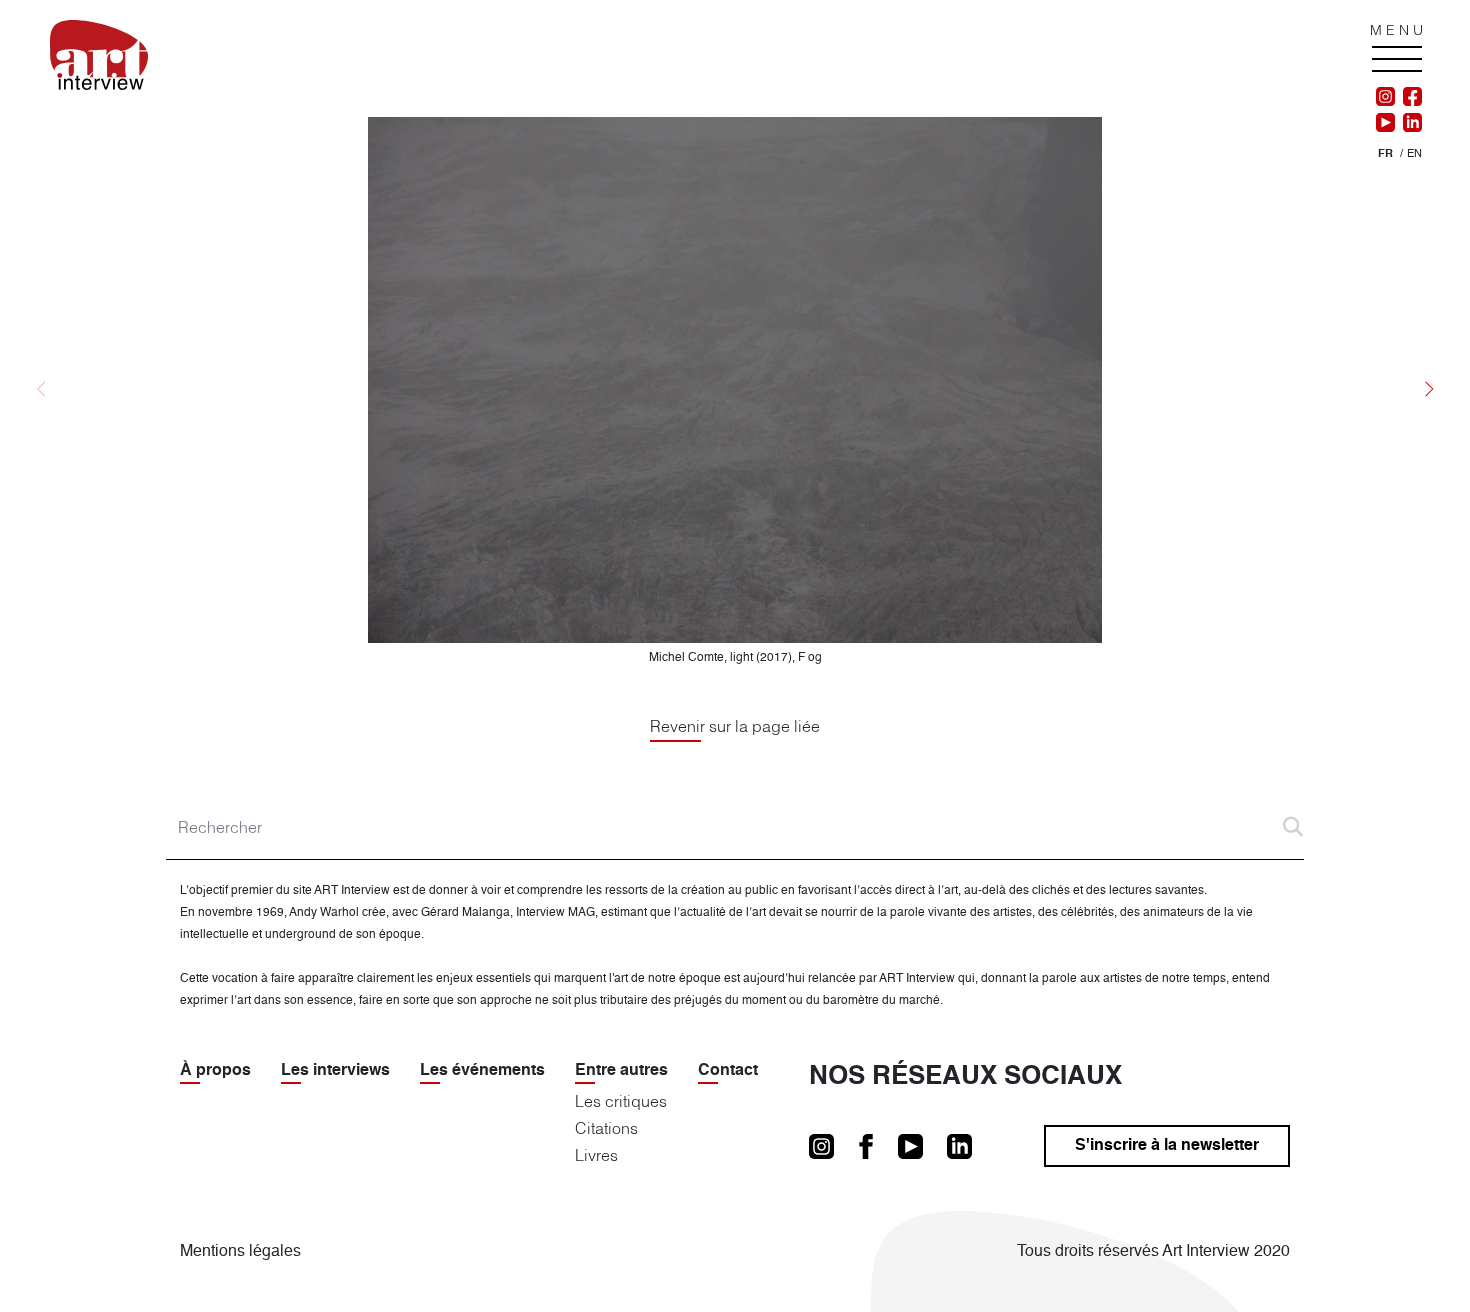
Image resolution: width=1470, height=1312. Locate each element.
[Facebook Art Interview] (1408, 97)
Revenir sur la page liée (735, 726)
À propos (215, 1071)
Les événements (482, 1071)
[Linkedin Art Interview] (1408, 123)
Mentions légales (240, 1252)
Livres (596, 1155)
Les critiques (621, 1101)
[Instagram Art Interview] (1385, 97)
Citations (606, 1128)
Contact (728, 1071)
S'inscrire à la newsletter (1167, 1146)
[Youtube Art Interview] (1385, 123)
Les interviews (335, 1071)
